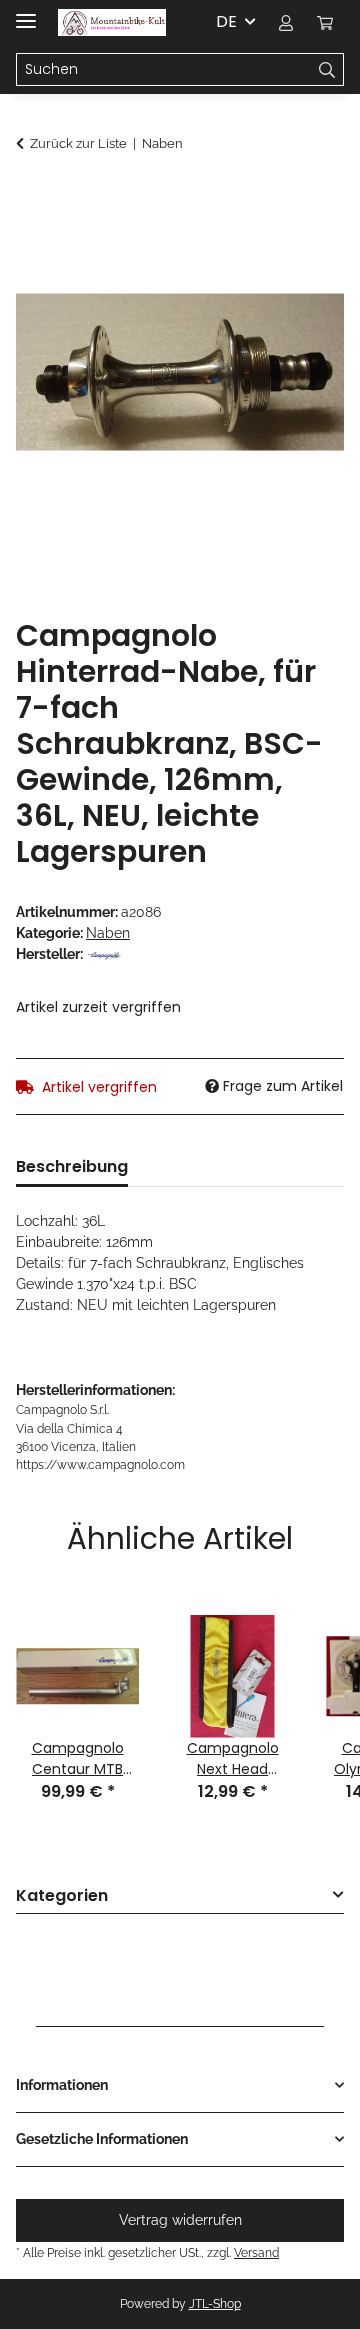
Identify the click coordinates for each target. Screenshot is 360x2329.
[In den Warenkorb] (32, 197)
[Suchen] (327, 70)
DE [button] (226, 21)
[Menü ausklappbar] (26, 12)
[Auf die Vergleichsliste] (302, 246)
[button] (286, 22)
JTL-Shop (215, 2304)
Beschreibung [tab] (72, 1166)
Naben (108, 933)
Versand (256, 2252)
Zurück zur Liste (78, 143)
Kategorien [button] (62, 1896)
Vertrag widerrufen (180, 2220)
